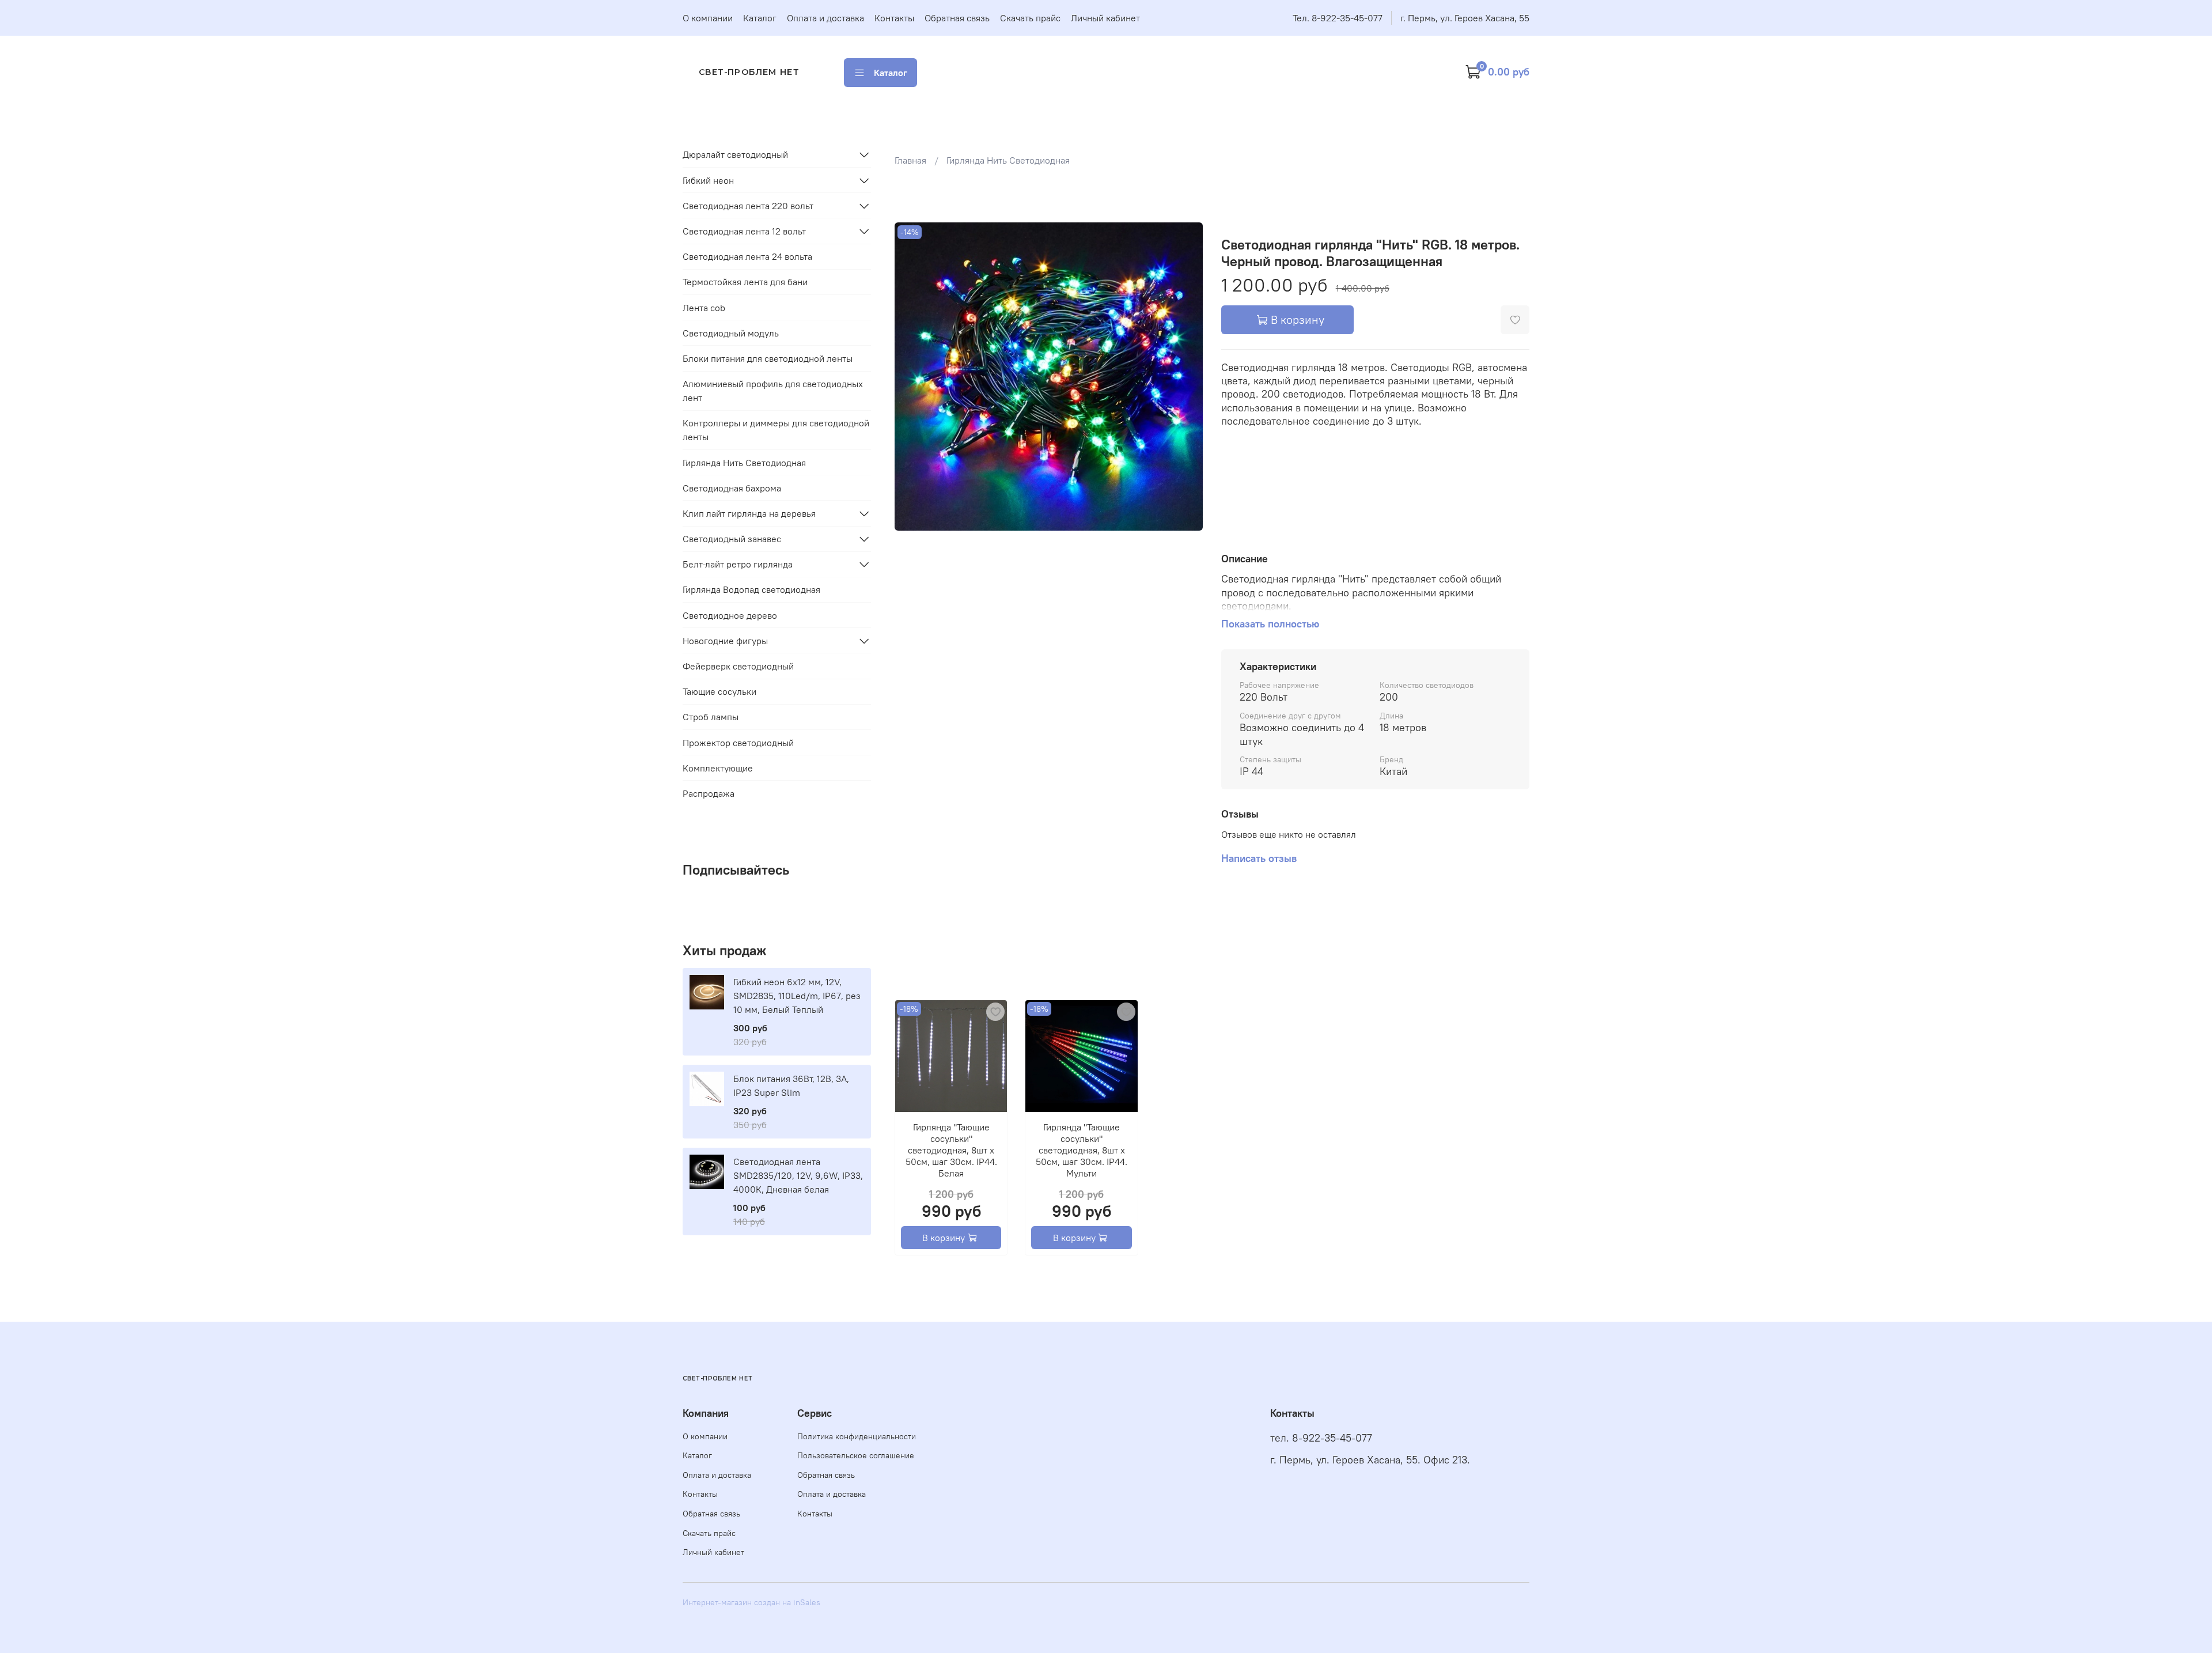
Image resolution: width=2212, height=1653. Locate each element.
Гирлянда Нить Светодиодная (1008, 160)
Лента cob (704, 307)
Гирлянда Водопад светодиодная (751, 589)
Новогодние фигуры (725, 641)
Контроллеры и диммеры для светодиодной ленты (776, 430)
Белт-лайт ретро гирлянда (738, 564)
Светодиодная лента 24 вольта (747, 256)
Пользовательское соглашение (856, 1455)
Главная (910, 160)
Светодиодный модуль (731, 333)
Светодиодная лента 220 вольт (748, 206)
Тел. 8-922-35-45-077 (1338, 18)
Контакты (894, 18)
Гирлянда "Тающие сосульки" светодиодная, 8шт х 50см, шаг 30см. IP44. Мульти (1082, 1151)
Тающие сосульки (719, 691)
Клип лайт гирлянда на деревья (749, 513)
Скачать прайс (1030, 18)
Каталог (760, 18)
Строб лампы (711, 717)
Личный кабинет (1105, 18)
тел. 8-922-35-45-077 (1321, 1438)
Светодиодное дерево (730, 615)
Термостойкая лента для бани (745, 282)
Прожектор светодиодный (738, 742)
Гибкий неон (708, 180)
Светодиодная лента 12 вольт (744, 231)
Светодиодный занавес (732, 539)
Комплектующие (718, 768)
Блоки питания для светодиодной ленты (768, 358)
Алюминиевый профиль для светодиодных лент (773, 391)
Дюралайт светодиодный (735, 154)
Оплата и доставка (825, 18)
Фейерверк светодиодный (738, 666)
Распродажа (709, 793)
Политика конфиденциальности (857, 1436)
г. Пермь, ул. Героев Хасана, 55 (1465, 18)
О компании (708, 18)
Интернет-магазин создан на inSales (751, 1602)
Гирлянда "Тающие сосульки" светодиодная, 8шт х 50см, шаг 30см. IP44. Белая (951, 1151)
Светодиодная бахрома (732, 488)
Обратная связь (957, 18)
